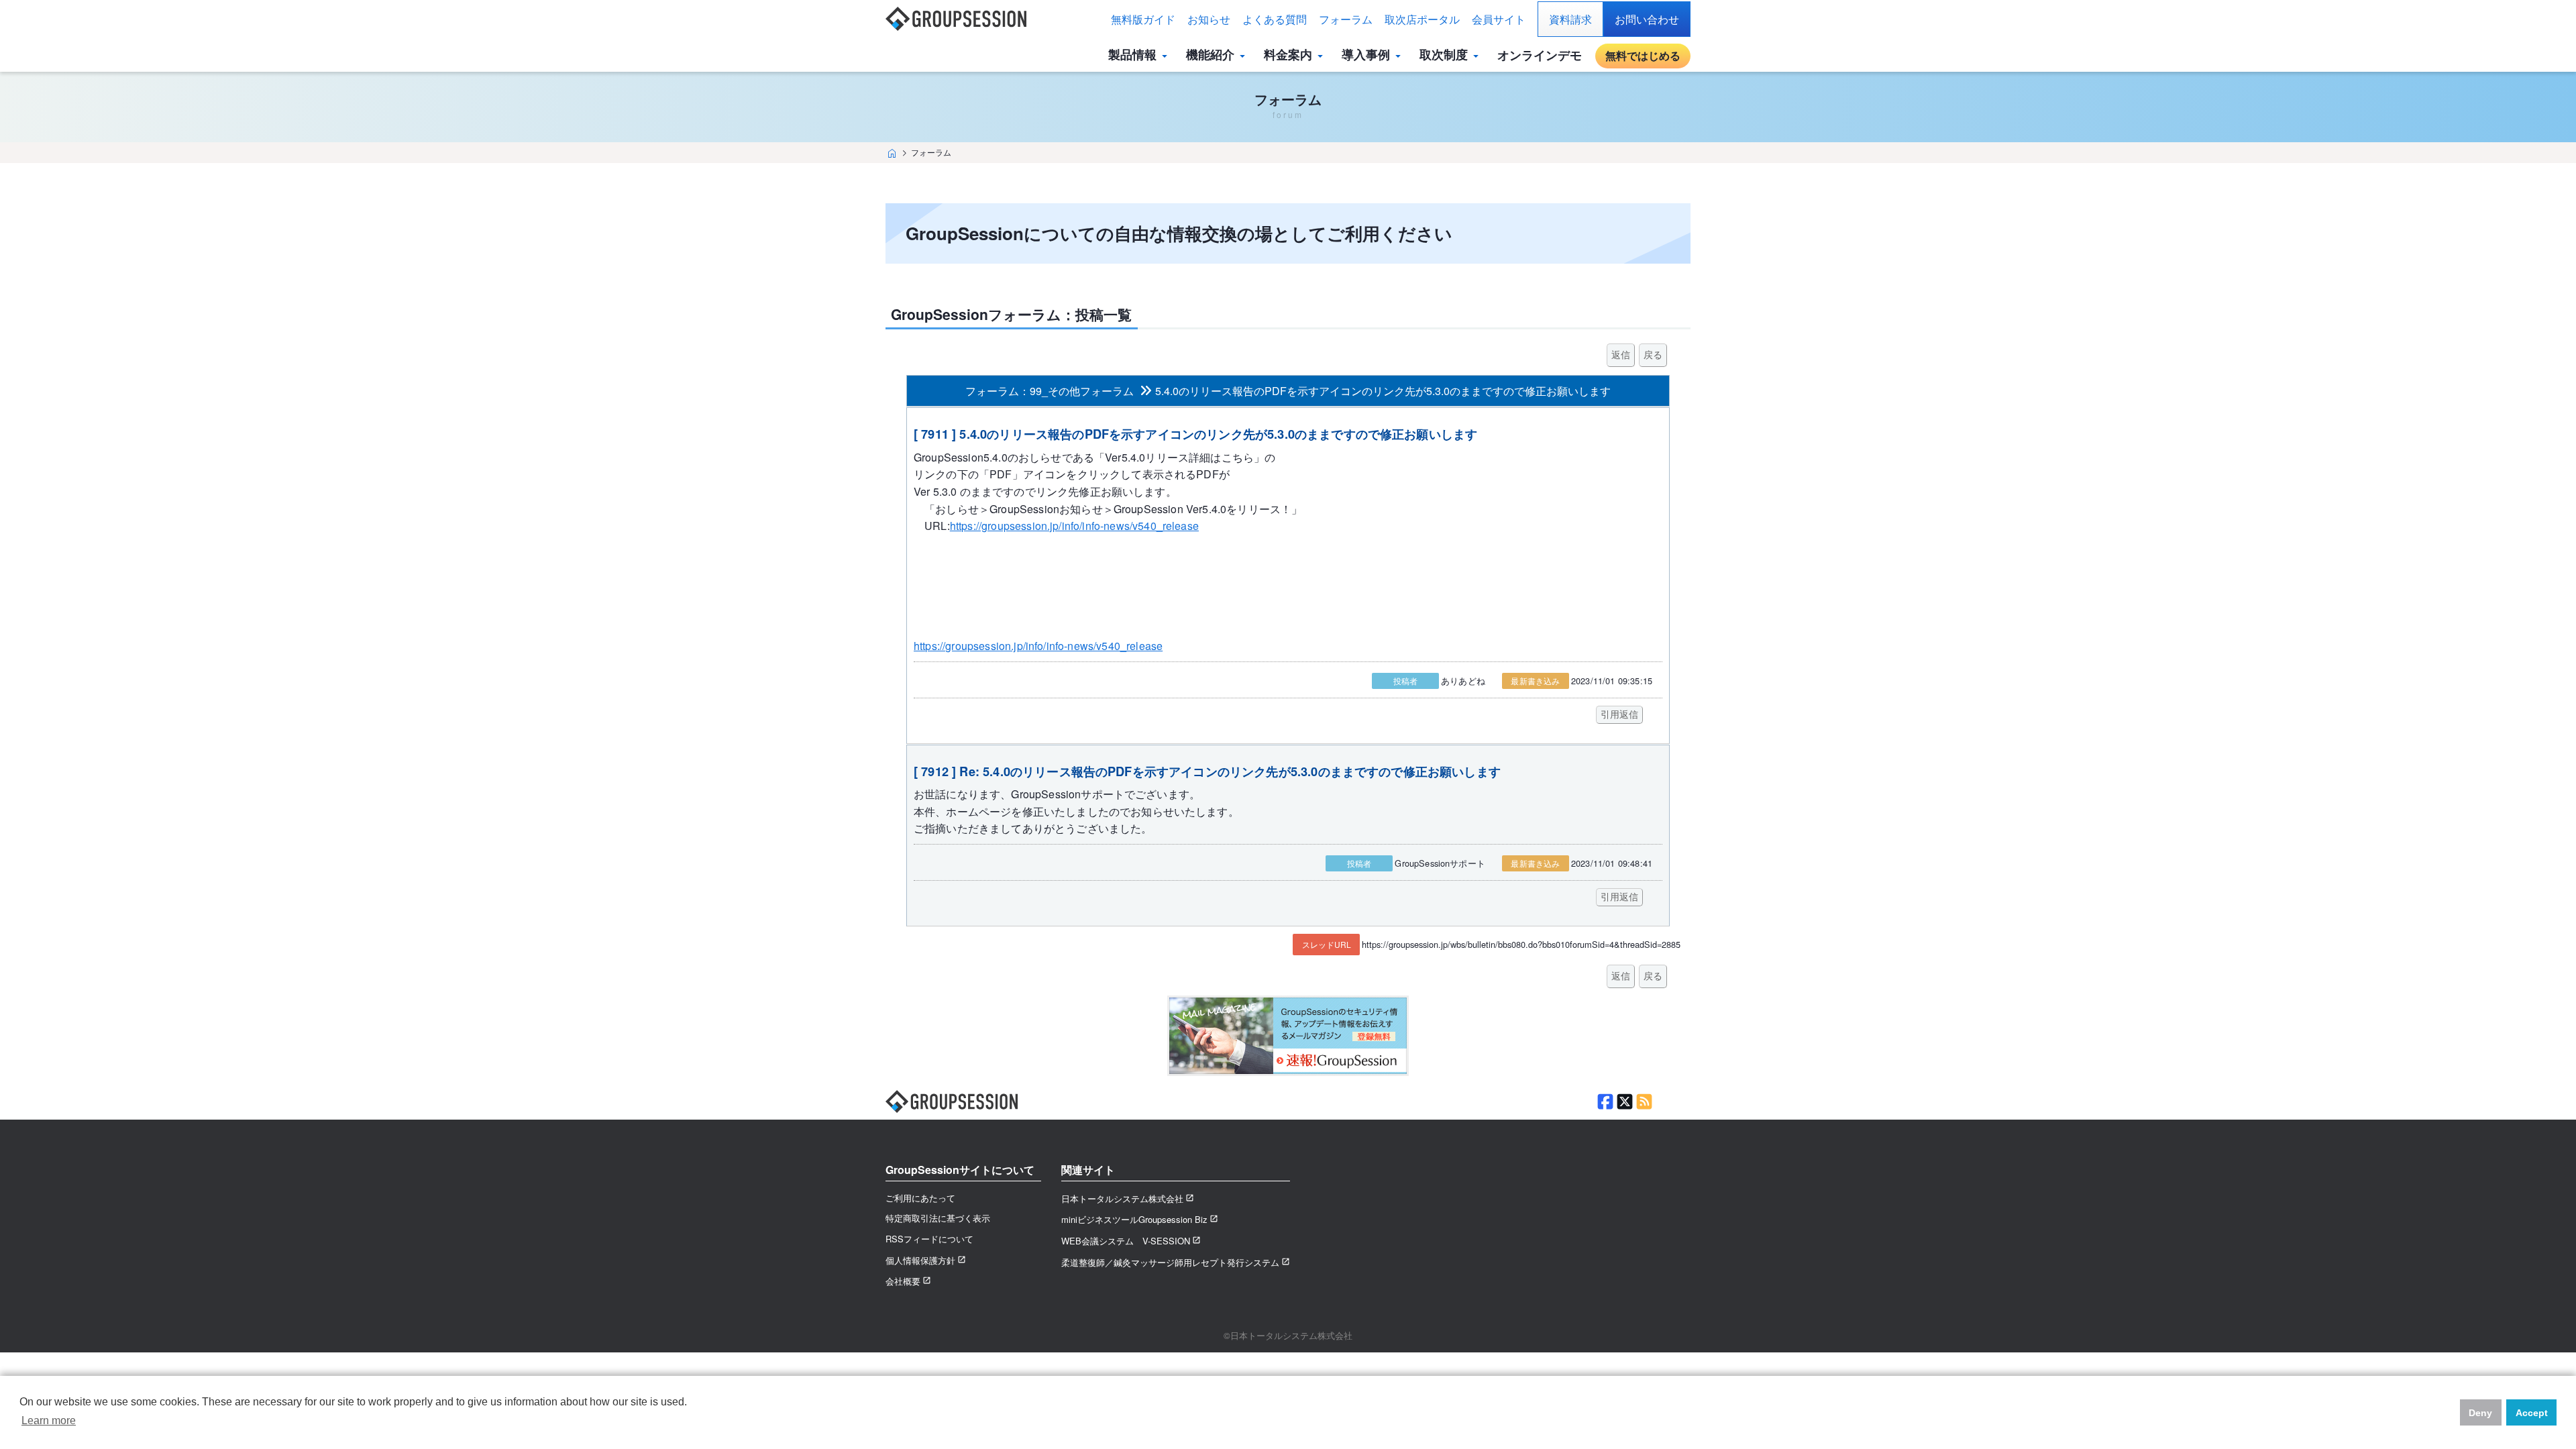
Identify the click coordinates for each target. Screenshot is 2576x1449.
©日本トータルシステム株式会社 (1288, 1335)
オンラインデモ (1540, 55)
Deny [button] (2480, 1413)
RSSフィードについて (929, 1239)
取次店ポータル (1422, 19)
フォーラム (1346, 19)
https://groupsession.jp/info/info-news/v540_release (1074, 526)
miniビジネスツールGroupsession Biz (1134, 1219)
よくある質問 (1275, 19)
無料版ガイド (1143, 19)
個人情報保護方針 (920, 1260)
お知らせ (1209, 19)
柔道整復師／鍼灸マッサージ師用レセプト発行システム (1170, 1262)
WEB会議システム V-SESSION (1126, 1241)
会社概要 (903, 1281)
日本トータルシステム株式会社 (1122, 1198)
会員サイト (1499, 19)
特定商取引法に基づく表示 (938, 1218)
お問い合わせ (1647, 19)
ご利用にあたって (920, 1198)
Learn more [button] (49, 1420)
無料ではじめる (1643, 55)
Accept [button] (2532, 1413)
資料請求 (1570, 19)
